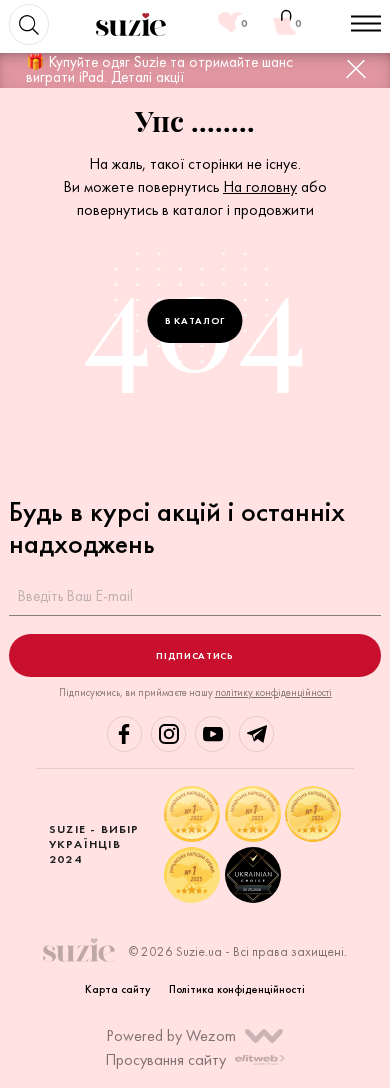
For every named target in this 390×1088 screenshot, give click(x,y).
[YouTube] (212, 733)
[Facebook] (124, 733)
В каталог (195, 320)
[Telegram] (256, 733)
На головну (260, 186)
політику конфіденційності (273, 692)
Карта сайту (118, 989)
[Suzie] (131, 24)
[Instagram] (168, 733)
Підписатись (194, 655)
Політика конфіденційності (237, 989)
